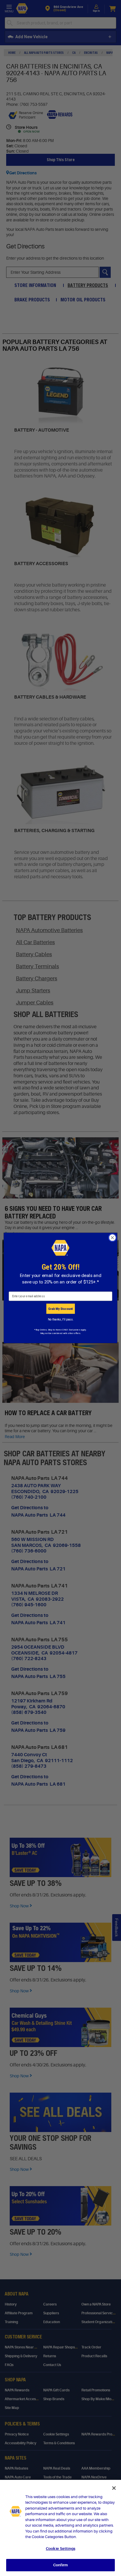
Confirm (60, 2565)
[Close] (114, 2488)
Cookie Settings (60, 2549)
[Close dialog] (112, 1238)
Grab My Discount (60, 1309)
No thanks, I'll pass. (61, 1319)
